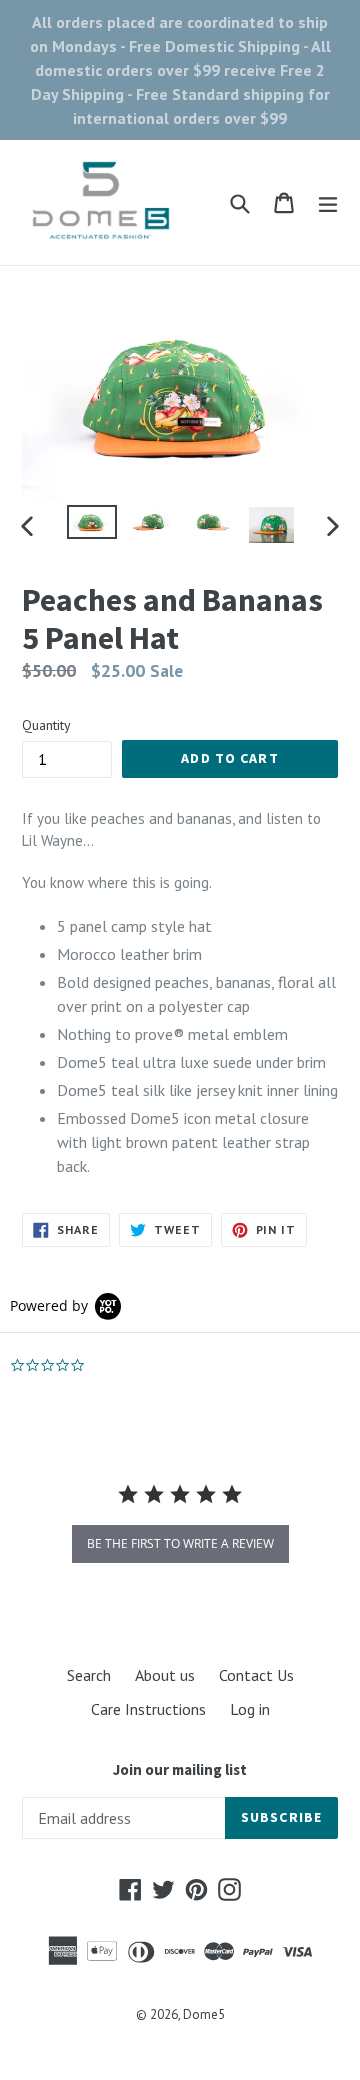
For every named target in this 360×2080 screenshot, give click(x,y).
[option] (92, 522)
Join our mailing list (180, 1770)
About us (165, 1675)
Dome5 (204, 2014)
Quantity (46, 725)
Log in (250, 1709)
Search (89, 1675)
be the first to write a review (180, 1543)
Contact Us (256, 1675)
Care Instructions (148, 1709)
